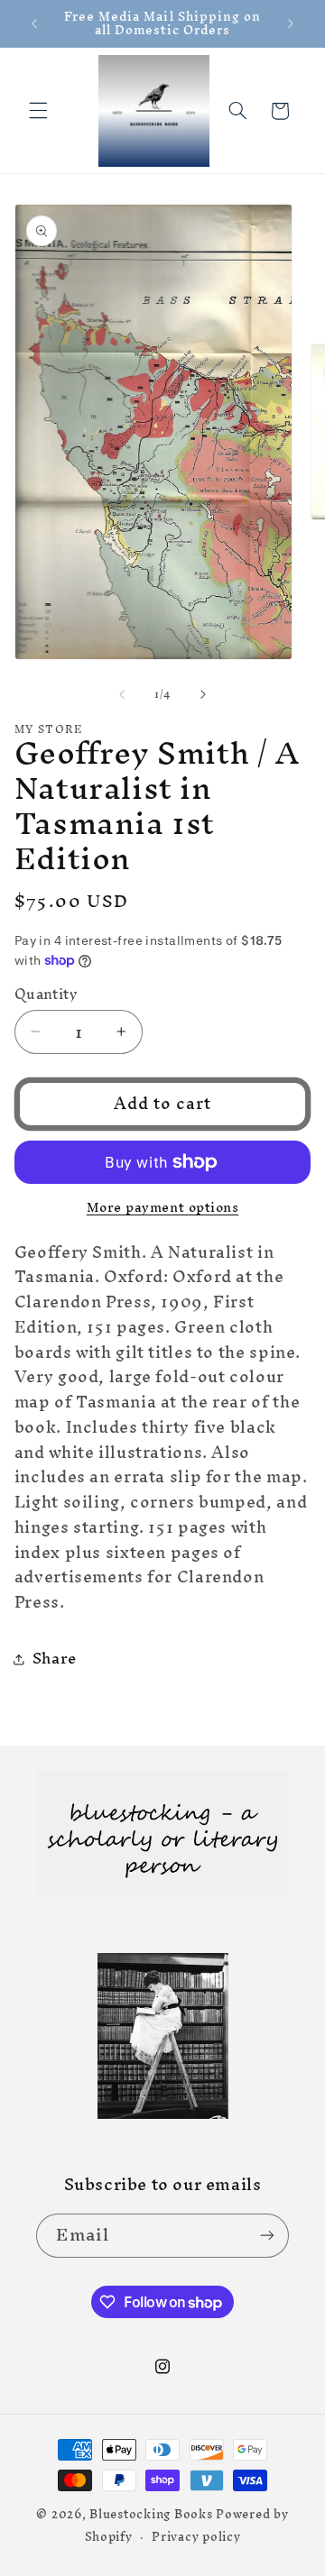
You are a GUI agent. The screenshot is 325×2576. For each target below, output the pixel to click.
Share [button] (55, 1658)
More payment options (163, 1208)
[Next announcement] (291, 23)
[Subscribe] (267, 2236)
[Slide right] (203, 694)
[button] (38, 111)
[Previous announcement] (34, 23)
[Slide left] (122, 694)
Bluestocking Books (151, 2514)
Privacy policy (196, 2536)
